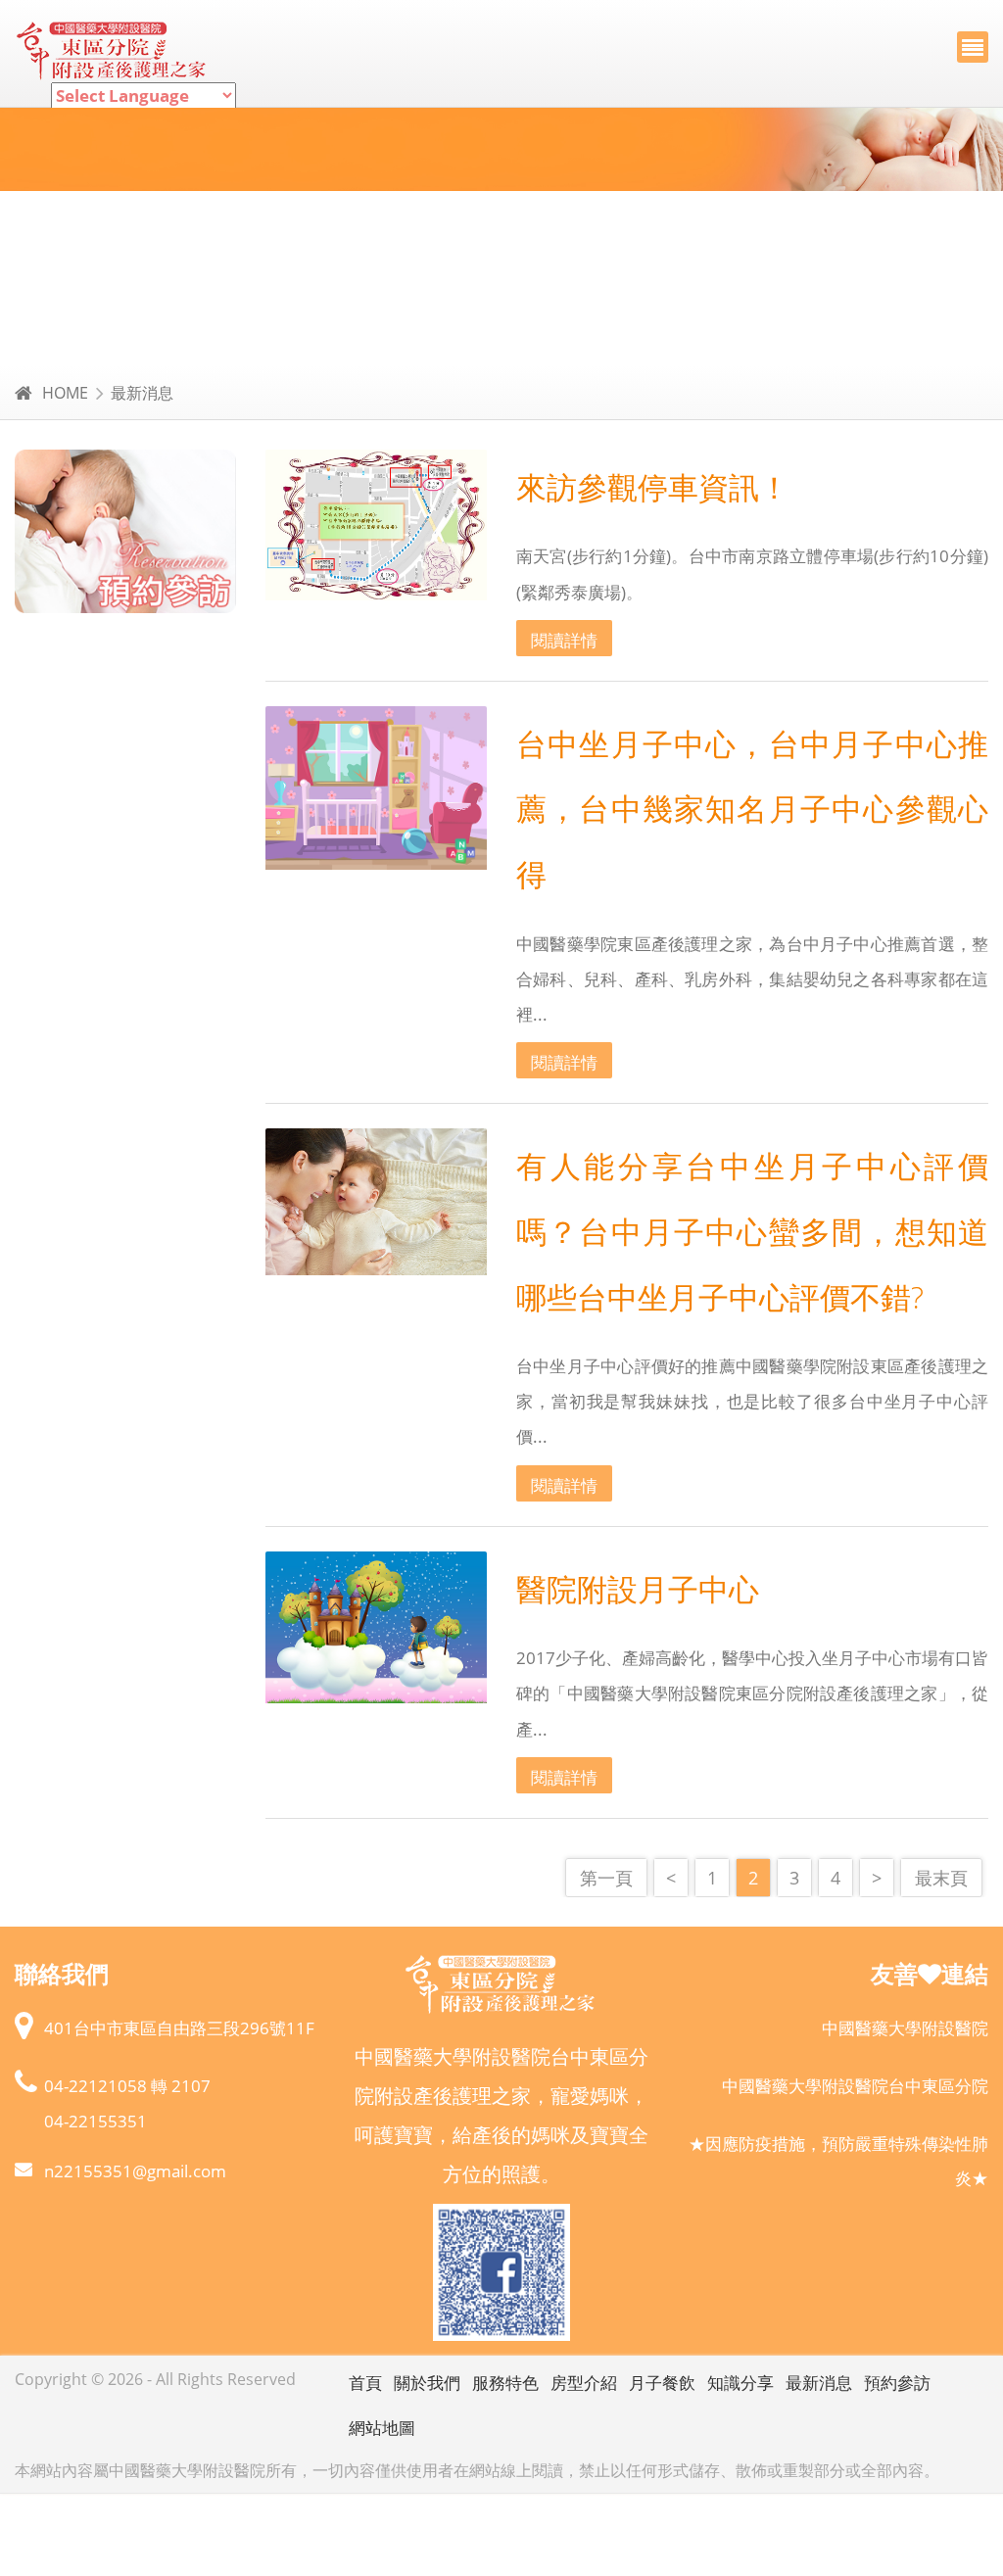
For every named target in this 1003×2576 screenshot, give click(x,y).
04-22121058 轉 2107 (127, 2086)
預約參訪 (897, 2383)
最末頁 (941, 1877)
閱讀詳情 (564, 640)
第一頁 (606, 1877)
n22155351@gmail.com (135, 2171)
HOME (65, 393)
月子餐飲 (662, 2383)
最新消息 (142, 393)
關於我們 (427, 2383)
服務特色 (505, 2383)
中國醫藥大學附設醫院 (905, 2028)
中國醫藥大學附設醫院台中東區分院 (855, 2086)
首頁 (365, 2383)
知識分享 (740, 2383)
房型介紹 (584, 2383)
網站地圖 (382, 2428)
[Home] (113, 52)
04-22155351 (96, 2121)
